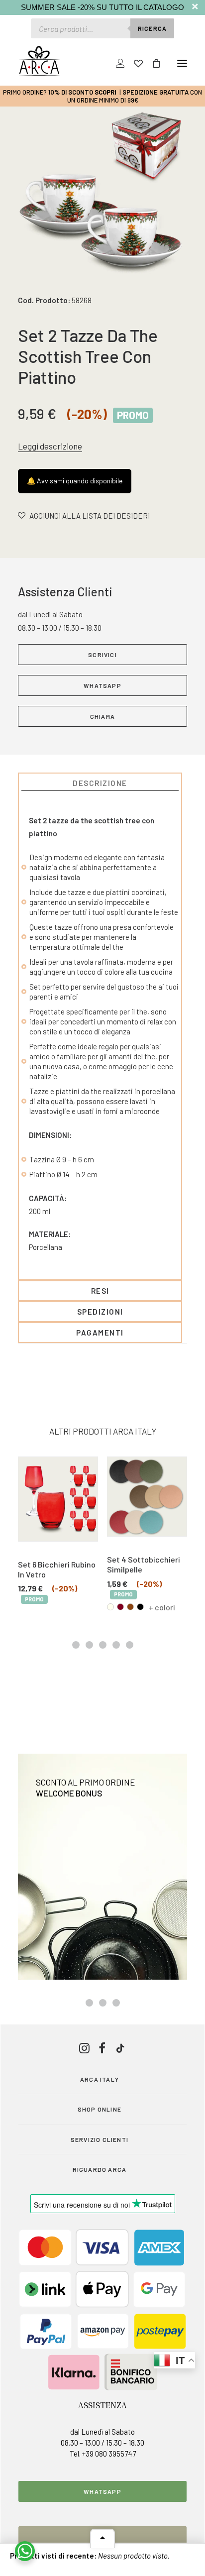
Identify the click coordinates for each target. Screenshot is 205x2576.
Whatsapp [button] (102, 2491)
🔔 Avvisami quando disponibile (75, 481)
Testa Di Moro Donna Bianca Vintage (145, 1564)
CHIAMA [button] (102, 716)
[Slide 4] (116, 1645)
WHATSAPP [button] (102, 685)
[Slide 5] (130, 1645)
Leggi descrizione (50, 446)
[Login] (116, 63)
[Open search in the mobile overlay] (102, 28)
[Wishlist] (134, 63)
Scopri (105, 92)
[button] (182, 63)
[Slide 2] (89, 1645)
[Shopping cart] (152, 63)
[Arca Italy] (39, 61)
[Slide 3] (103, 1645)
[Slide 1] (76, 1645)
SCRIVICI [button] (102, 655)
